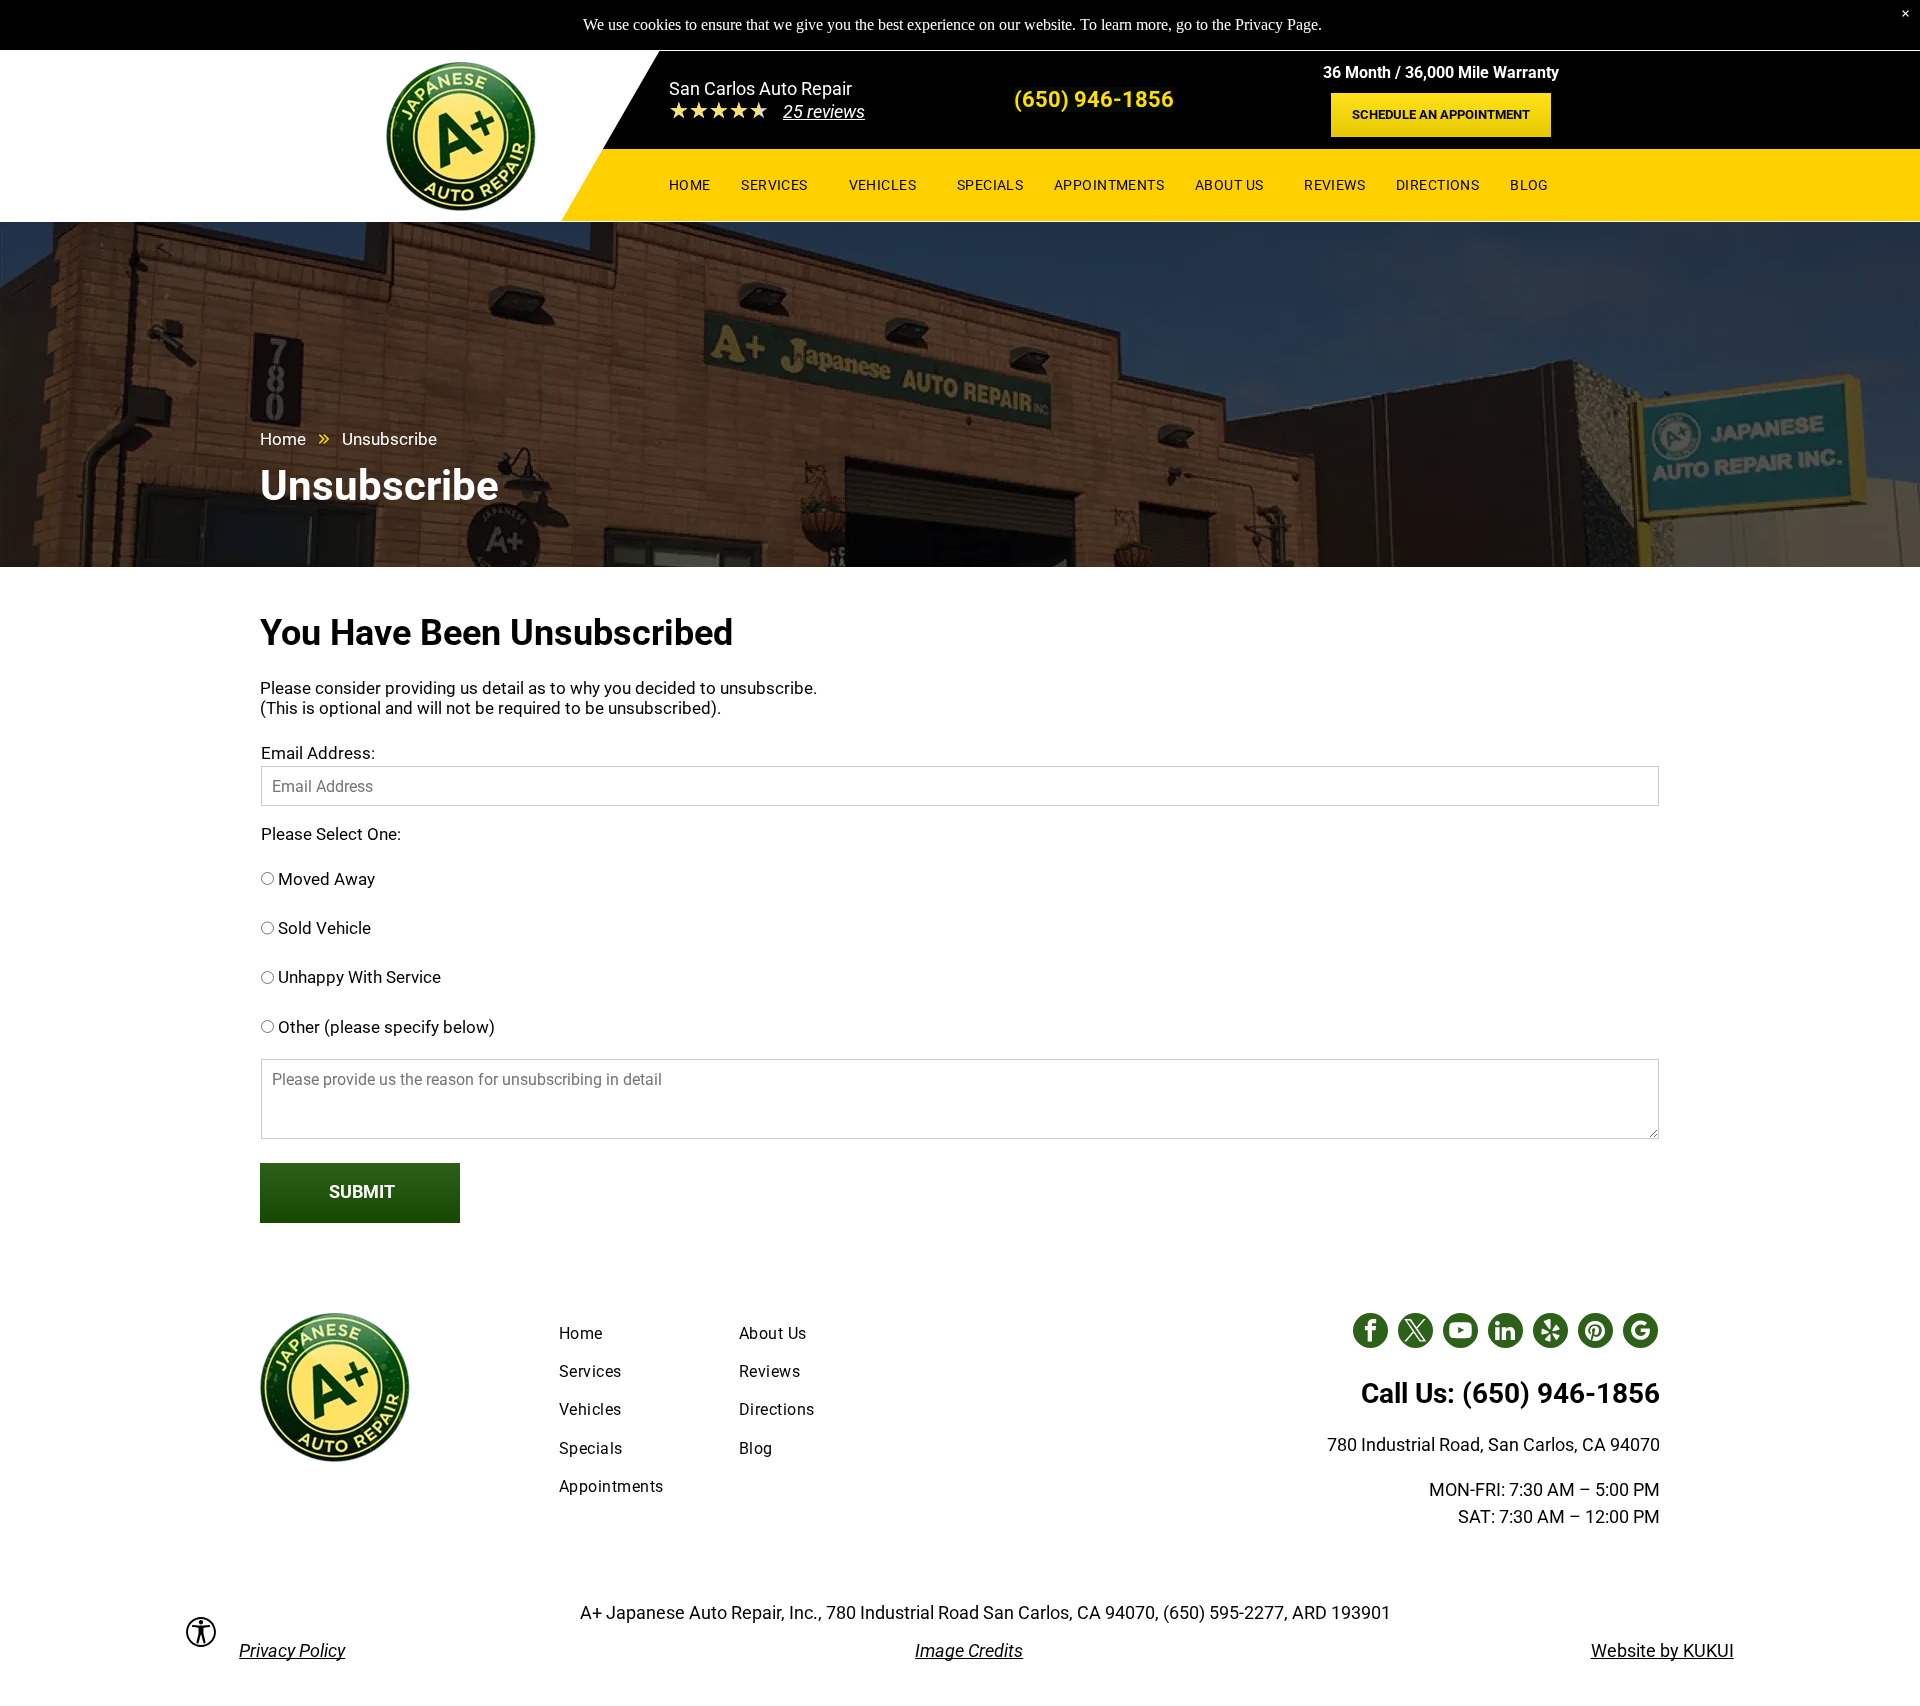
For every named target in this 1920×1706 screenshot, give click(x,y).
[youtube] (1460, 1333)
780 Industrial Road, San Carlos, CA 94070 (1493, 1444)
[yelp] (1550, 1333)
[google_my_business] (1640, 1333)
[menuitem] (690, 184)
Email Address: (318, 753)
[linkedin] (1505, 1333)
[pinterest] (1595, 1333)
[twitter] (1415, 1333)
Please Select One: (331, 834)
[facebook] (1370, 1333)
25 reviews (824, 111)
